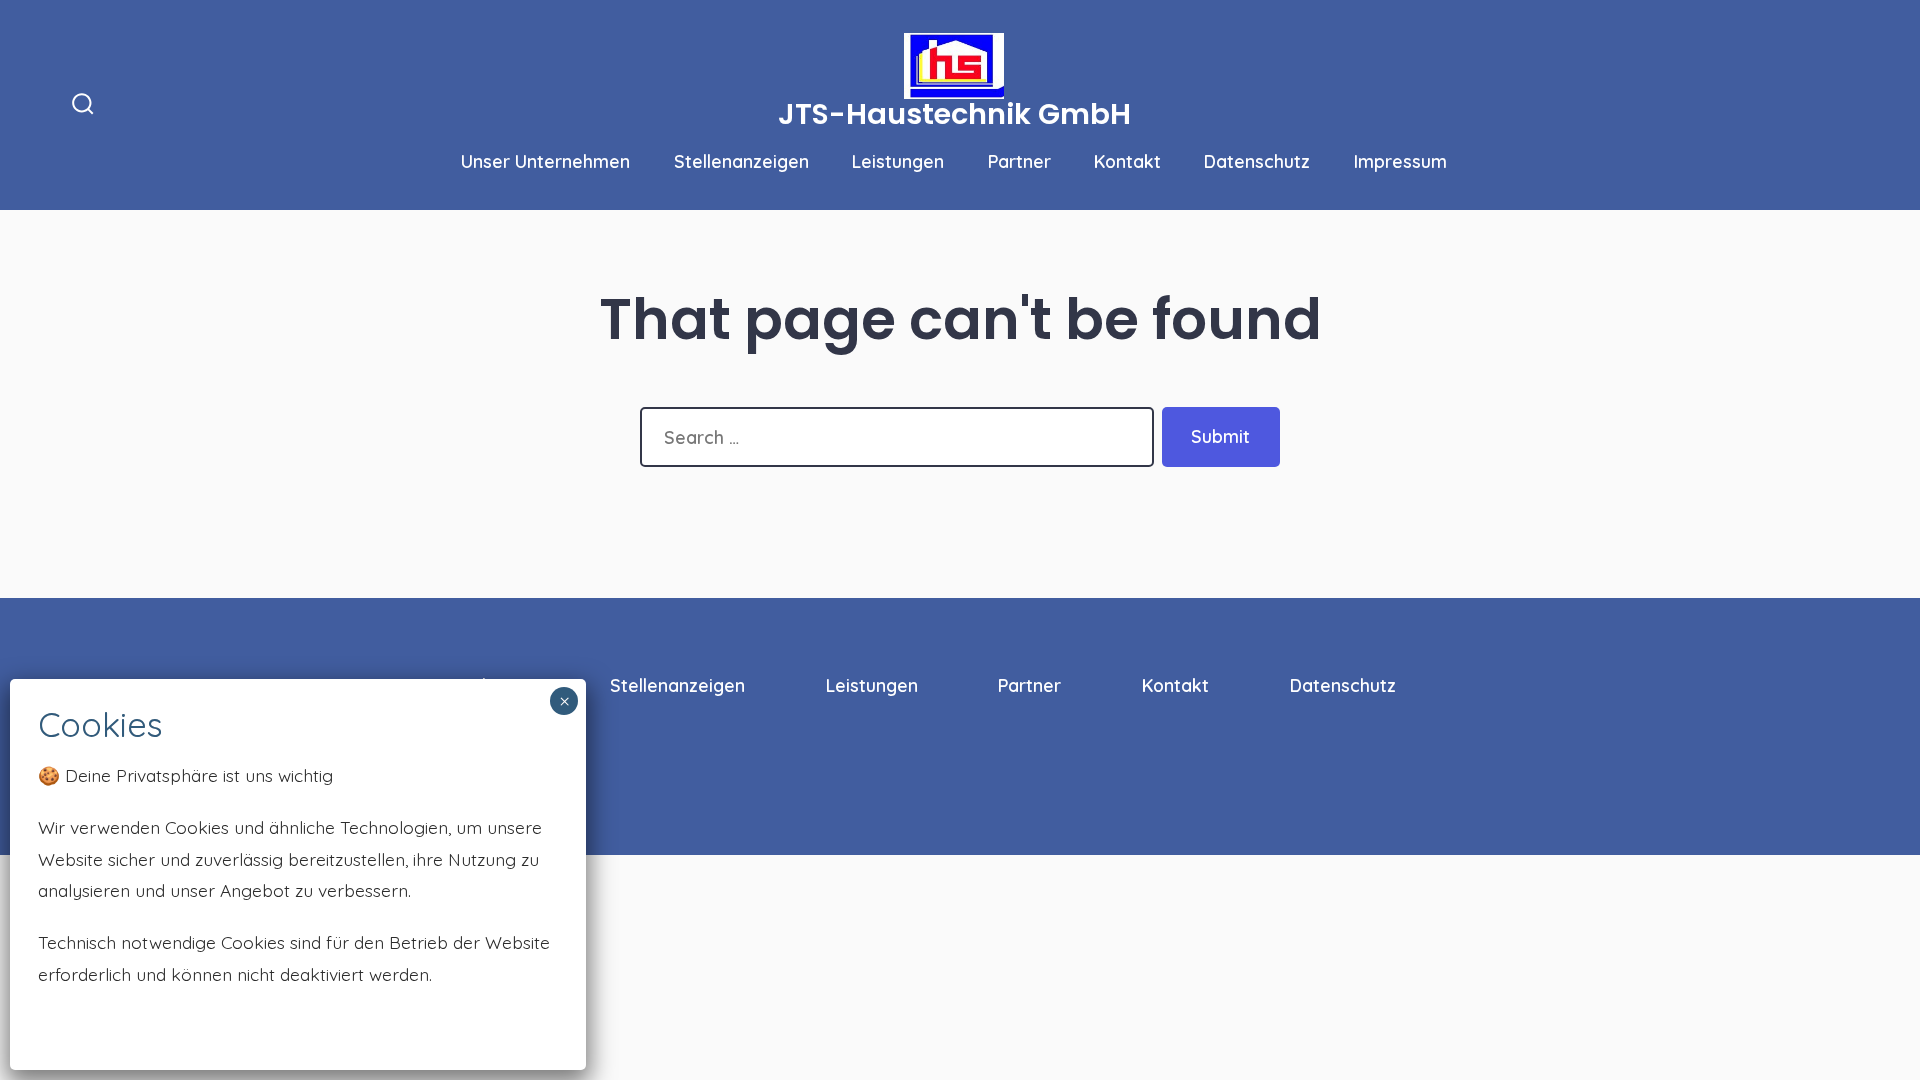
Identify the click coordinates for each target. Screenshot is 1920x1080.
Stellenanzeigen (741, 161)
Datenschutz (1257, 161)
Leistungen (898, 161)
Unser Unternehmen (545, 161)
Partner (1019, 161)
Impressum (1400, 161)
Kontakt (1127, 161)
